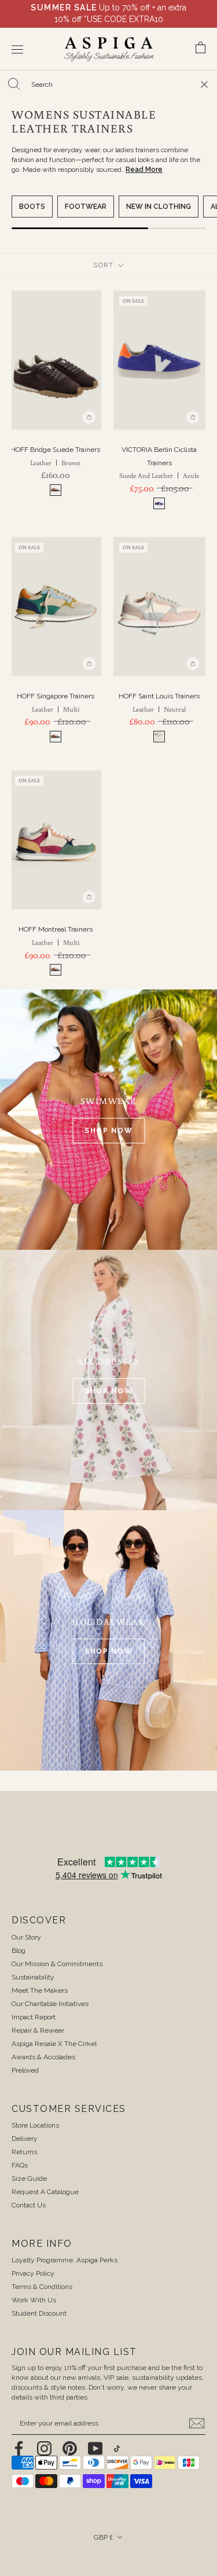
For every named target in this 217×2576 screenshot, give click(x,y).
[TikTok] (117, 2448)
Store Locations (35, 2125)
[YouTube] (95, 2448)
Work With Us (34, 2300)
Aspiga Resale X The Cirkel (54, 2044)
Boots (32, 207)
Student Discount (39, 2313)
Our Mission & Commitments (57, 1964)
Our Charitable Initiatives (50, 2004)
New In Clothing (159, 207)
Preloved (25, 2070)
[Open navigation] (17, 49)
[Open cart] (201, 49)
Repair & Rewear (38, 2030)
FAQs (20, 2165)
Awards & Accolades (43, 2057)
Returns (24, 2152)
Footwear (86, 207)
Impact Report (34, 2017)
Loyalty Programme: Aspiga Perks (65, 2260)
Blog (19, 1951)
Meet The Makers (40, 1990)
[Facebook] (19, 2448)
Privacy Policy (33, 2273)
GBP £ (103, 2537)
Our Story (26, 1937)
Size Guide (29, 2178)
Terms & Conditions (42, 2287)
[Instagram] (44, 2448)
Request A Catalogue (45, 2192)
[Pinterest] (70, 2448)
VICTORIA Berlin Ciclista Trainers (159, 463)
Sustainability (33, 1977)
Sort (105, 265)
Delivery (25, 2139)
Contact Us (29, 2205)
